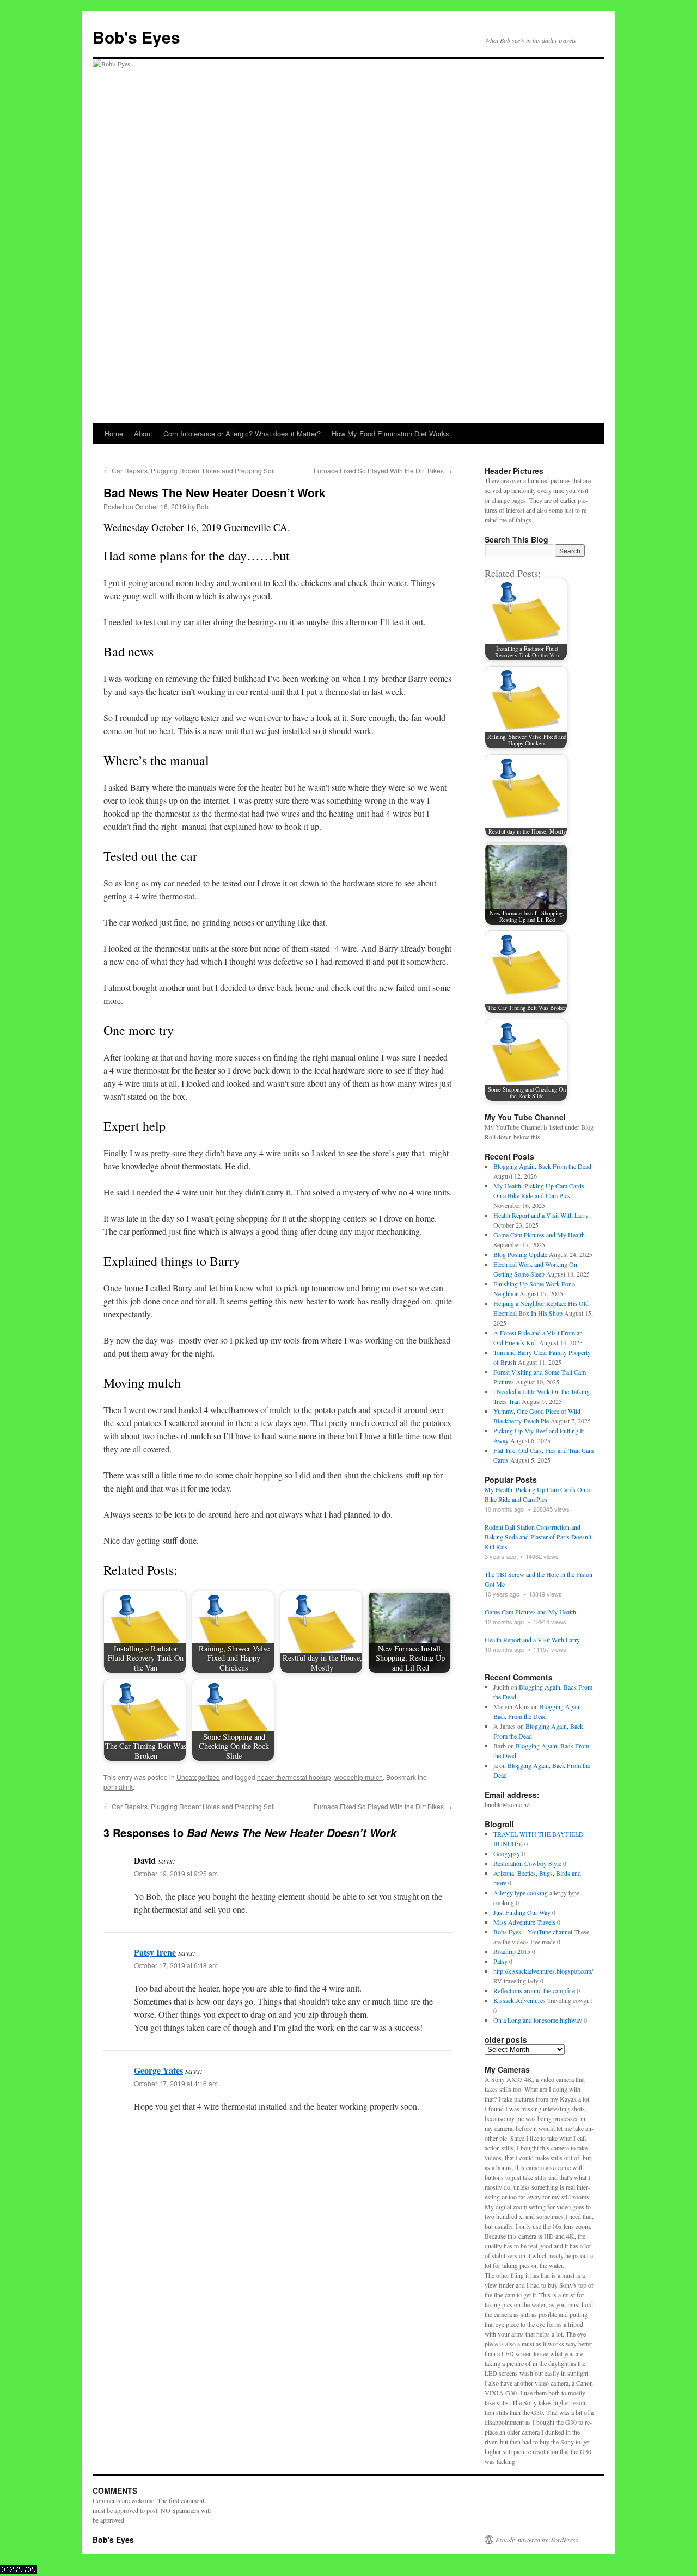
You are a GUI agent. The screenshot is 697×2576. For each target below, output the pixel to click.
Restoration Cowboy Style (527, 1863)
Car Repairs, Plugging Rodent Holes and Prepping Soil (189, 470)
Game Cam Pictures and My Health (539, 1235)
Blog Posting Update (520, 1254)
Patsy (500, 1961)
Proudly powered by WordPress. (538, 2540)
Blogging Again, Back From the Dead (542, 1166)
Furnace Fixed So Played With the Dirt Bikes (383, 470)
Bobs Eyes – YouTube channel (533, 1932)
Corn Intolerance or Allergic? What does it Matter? (242, 433)
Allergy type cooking (521, 1893)
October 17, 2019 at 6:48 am (176, 1965)
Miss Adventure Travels (524, 1922)
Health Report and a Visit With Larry (541, 1215)
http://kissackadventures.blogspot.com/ (543, 1971)
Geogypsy (507, 1853)
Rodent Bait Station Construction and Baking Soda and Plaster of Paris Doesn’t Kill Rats (538, 1537)
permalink (118, 1787)
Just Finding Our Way (522, 1912)
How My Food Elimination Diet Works (390, 433)
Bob (203, 506)
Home (114, 433)
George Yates (158, 2070)
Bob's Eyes (136, 37)
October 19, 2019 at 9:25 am (176, 1873)
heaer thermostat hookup (294, 1777)
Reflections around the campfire (534, 1990)
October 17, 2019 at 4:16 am (176, 2083)
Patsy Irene (155, 1952)
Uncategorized (198, 1777)
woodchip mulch (359, 1777)
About (143, 433)
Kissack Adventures (519, 2000)
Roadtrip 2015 (512, 1951)
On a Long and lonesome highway (538, 2020)
